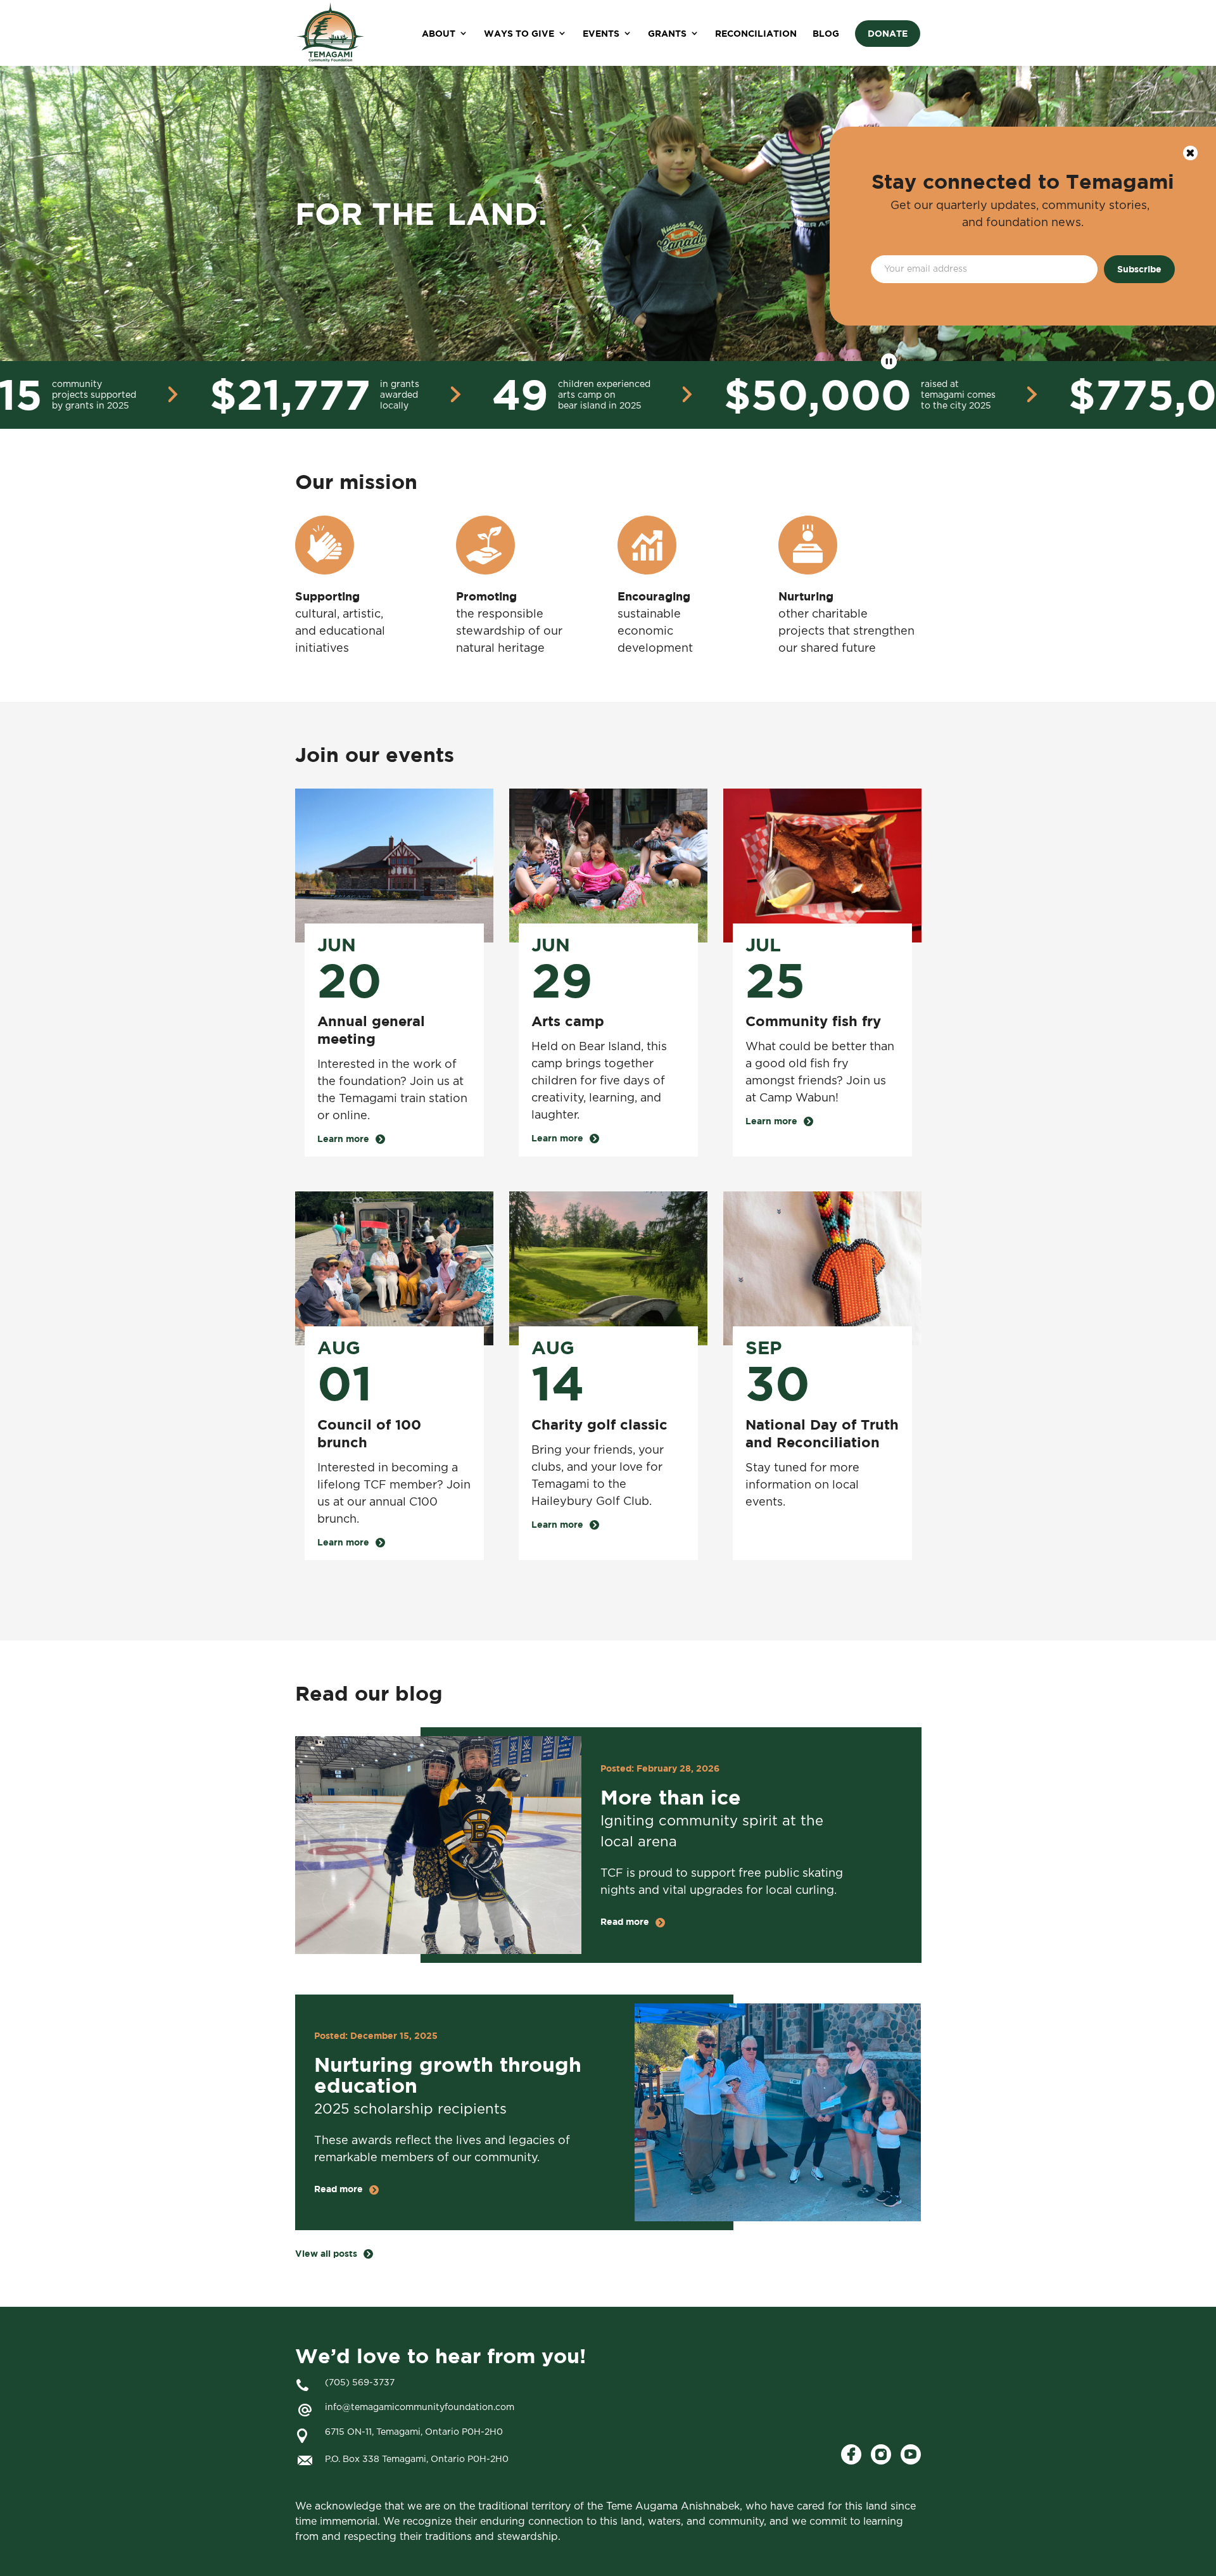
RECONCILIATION (756, 33)
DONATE (888, 33)
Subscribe (1139, 269)
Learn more (343, 1139)
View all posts (326, 2254)
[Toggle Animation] (889, 361)
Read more (625, 1922)
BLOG (826, 33)
